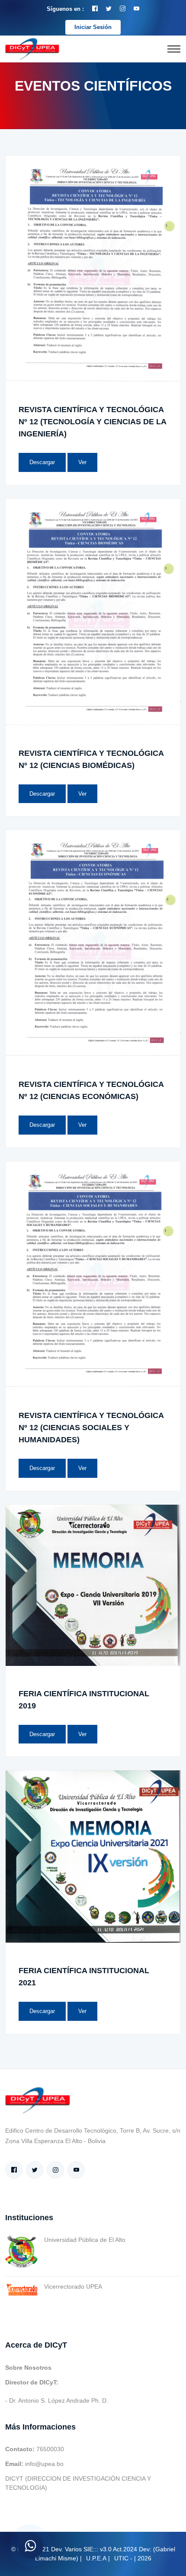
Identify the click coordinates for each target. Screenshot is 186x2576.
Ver (82, 462)
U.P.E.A (96, 2558)
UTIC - (123, 2558)
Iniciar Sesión (93, 27)
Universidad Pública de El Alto (85, 2240)
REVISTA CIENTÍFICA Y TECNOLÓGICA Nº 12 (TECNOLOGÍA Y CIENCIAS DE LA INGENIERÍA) (92, 422)
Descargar (42, 462)
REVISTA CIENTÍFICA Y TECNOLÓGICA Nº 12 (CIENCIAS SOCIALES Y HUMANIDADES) (91, 1428)
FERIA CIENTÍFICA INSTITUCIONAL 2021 (84, 1977)
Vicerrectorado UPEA (73, 2287)
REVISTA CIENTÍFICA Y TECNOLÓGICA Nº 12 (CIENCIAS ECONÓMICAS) (91, 1090)
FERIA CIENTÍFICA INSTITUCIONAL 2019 (84, 1700)
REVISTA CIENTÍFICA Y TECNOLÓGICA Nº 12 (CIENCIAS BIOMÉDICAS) (91, 759)
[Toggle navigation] (174, 49)
